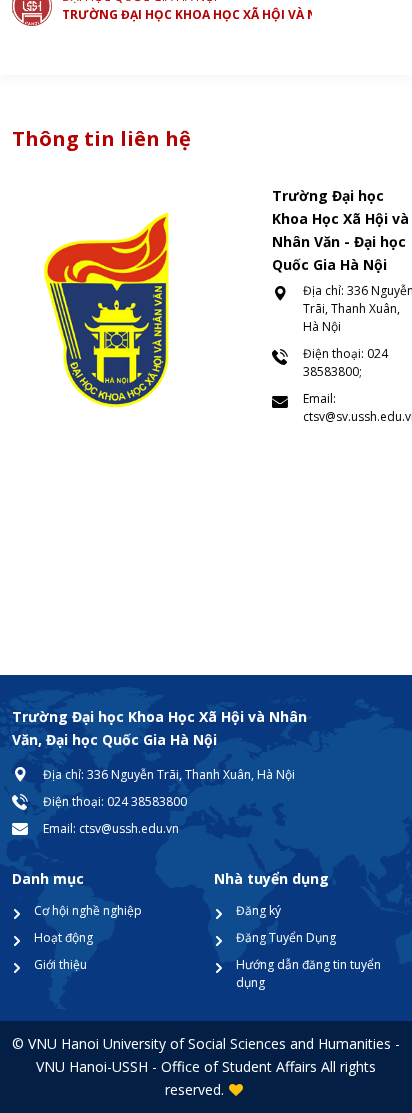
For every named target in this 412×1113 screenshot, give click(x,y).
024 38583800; (345, 362)
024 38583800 (147, 801)
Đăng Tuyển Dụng (286, 937)
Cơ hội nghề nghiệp (88, 910)
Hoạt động (63, 937)
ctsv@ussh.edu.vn (129, 828)
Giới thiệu (60, 964)
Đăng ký (258, 910)
